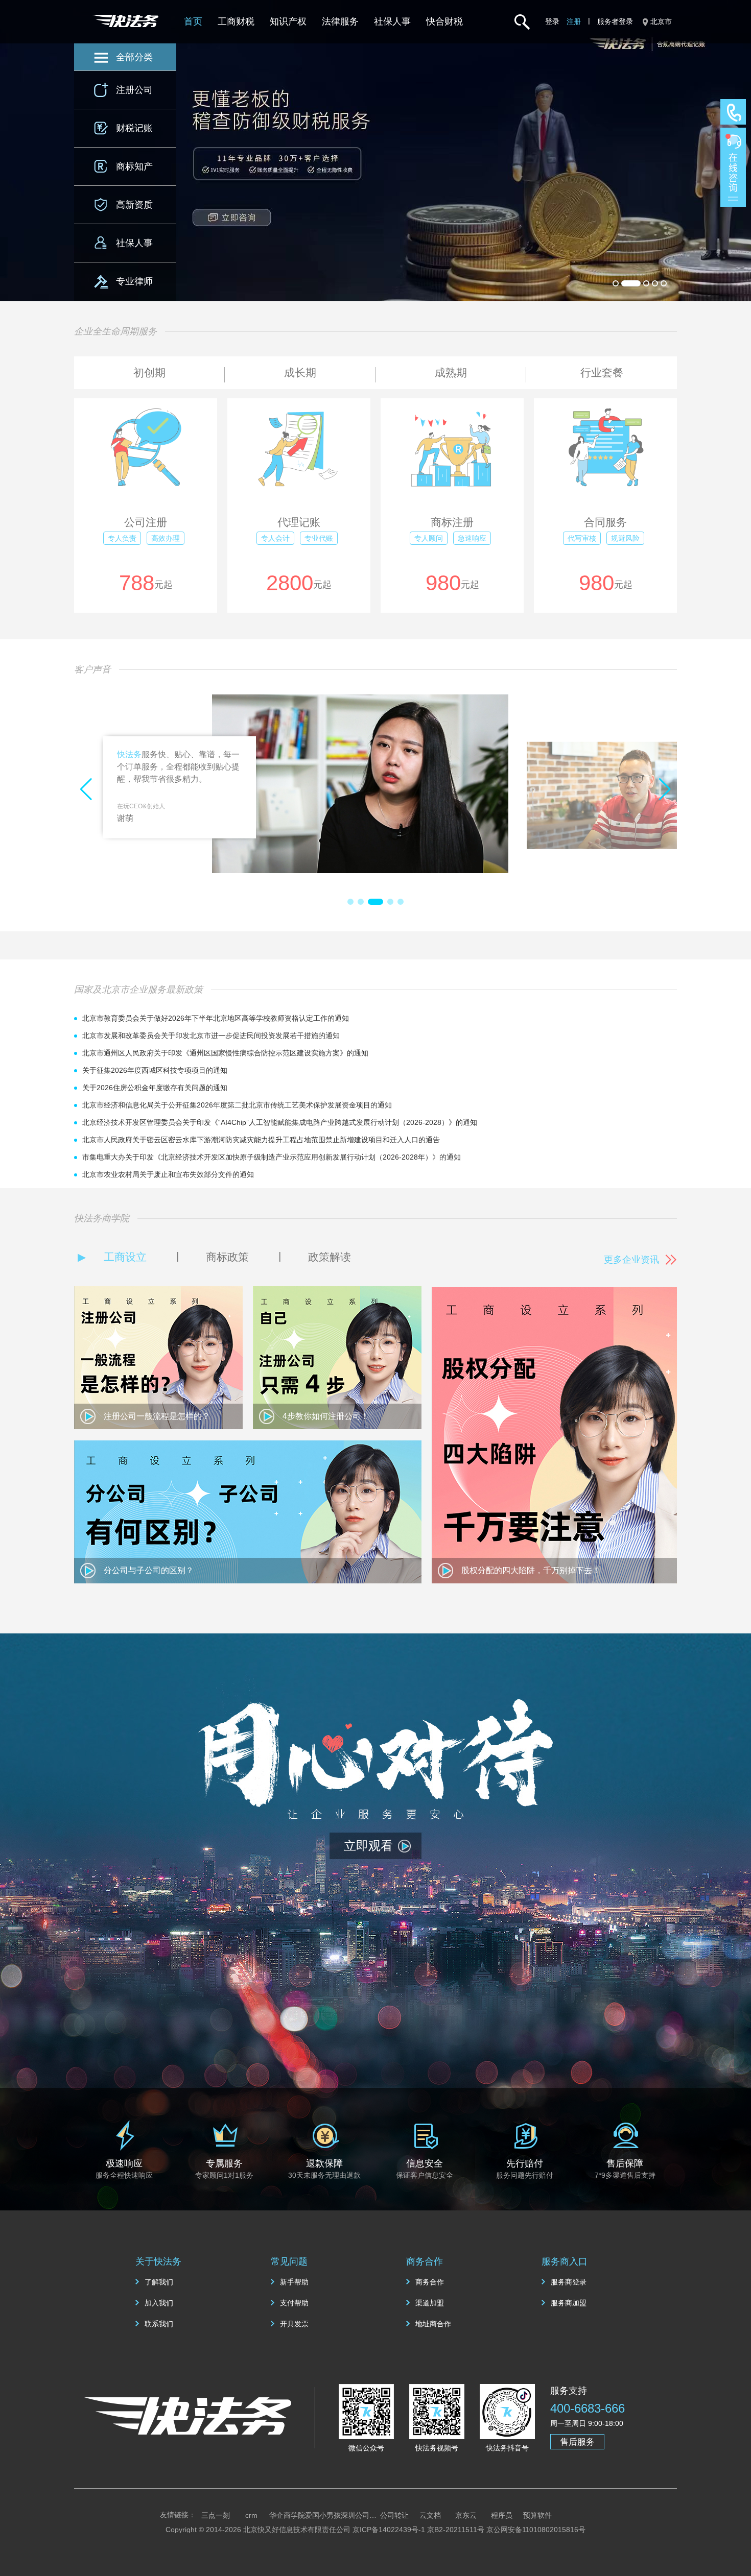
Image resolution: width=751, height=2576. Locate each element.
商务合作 (430, 2282)
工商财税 (236, 21)
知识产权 (288, 21)
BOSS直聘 (359, 2515)
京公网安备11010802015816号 (536, 2530)
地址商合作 (433, 2324)
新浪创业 (430, 2515)
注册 (574, 21)
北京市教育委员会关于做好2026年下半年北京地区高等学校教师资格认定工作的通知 (216, 1018)
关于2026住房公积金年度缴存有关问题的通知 (155, 1088)
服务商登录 (569, 2282)
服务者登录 (615, 21)
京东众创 (537, 2515)
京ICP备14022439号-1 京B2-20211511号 (418, 2530)
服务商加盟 (569, 2303)
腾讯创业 (466, 2515)
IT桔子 (323, 2515)
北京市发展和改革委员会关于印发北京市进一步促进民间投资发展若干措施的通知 (211, 1036)
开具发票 (294, 2324)
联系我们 (159, 2324)
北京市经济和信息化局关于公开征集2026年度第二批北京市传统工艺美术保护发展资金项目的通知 (237, 1105)
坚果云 (287, 2515)
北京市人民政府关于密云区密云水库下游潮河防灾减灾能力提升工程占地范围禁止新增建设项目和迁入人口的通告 (261, 1140)
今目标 (394, 2515)
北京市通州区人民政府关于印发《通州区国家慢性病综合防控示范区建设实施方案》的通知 (225, 1053)
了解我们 (159, 2282)
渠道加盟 (430, 2303)
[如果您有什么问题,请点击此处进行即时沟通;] (733, 167)
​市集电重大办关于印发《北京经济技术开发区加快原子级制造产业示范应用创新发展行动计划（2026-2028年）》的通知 (272, 1157)
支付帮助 (294, 2303)
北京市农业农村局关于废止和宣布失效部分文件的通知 (168, 1174)
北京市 (661, 21)
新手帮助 (294, 2282)
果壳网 (502, 2515)
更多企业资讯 (631, 1260)
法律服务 (340, 21)
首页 (193, 21)
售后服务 (577, 2442)
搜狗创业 (573, 2515)
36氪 (251, 2515)
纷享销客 (216, 2515)
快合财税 (444, 21)
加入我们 (159, 2303)
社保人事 (392, 21)
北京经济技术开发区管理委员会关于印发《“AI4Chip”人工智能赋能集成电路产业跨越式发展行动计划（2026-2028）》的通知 (280, 1122)
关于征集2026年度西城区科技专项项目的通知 (155, 1070)
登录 (552, 21)
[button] (350, 902)
